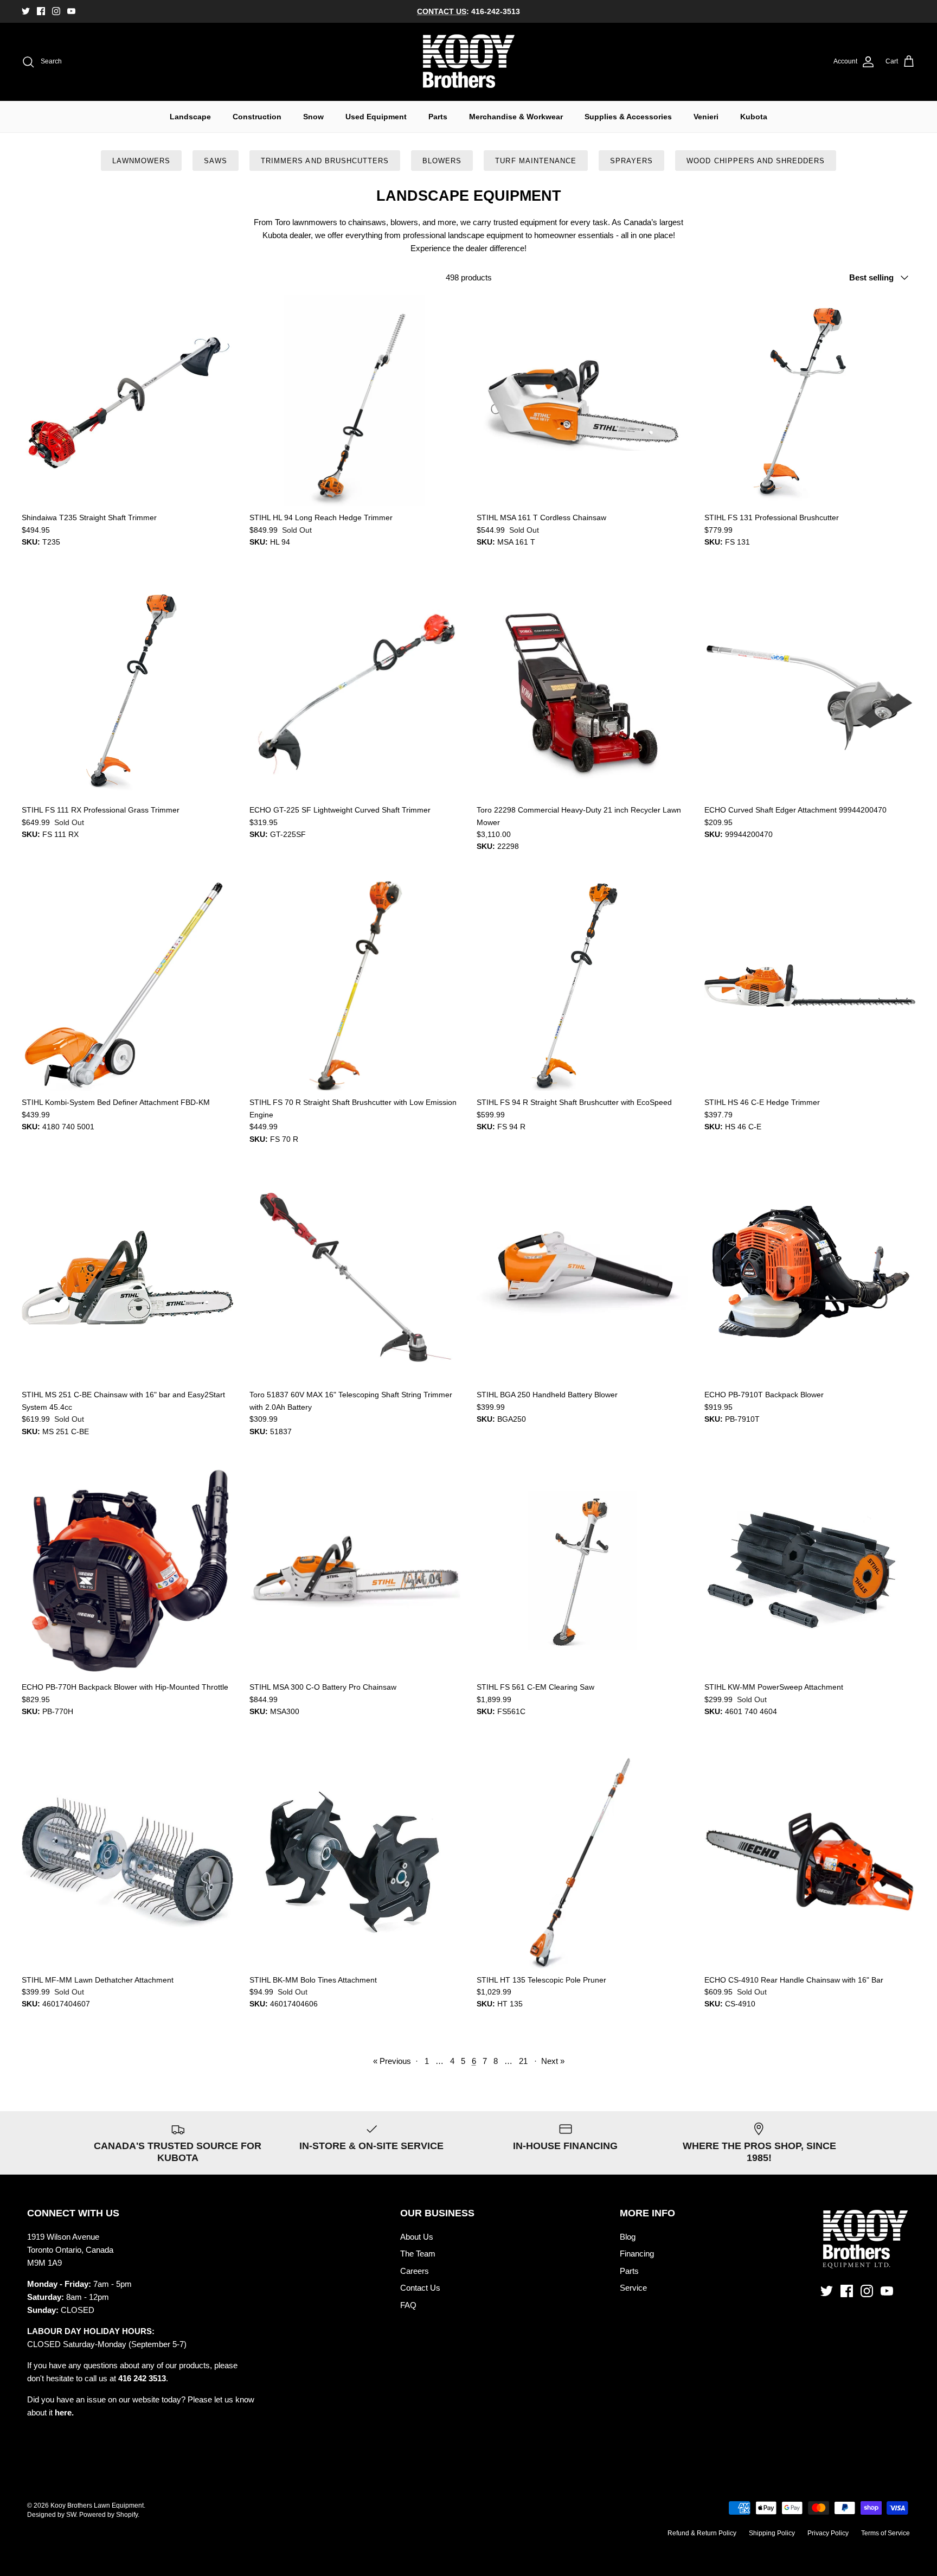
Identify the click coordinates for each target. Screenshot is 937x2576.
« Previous (392, 2061)
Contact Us (420, 2288)
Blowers (442, 161)
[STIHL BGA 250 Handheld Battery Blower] (582, 1278)
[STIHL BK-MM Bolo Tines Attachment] (355, 1863)
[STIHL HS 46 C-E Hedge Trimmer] (810, 986)
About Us (417, 2237)
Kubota (754, 117)
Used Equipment (376, 117)
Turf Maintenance (536, 161)
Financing (637, 2254)
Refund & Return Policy (702, 2533)
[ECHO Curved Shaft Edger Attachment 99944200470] (810, 693)
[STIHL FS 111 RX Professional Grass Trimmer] (127, 693)
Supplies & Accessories (628, 117)
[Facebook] (41, 11)
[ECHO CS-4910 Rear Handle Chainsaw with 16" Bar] (810, 1863)
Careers (415, 2271)
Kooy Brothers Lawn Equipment (97, 2505)
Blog (628, 2237)
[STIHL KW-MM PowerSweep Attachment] (810, 1570)
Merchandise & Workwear (516, 117)
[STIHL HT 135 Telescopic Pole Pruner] (582, 1863)
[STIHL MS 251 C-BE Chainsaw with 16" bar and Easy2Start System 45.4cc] (127, 1278)
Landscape (190, 117)
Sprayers (631, 161)
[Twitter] (26, 11)
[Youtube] (71, 11)
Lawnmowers (141, 161)
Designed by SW (52, 2515)
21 (523, 2061)
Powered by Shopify (108, 2515)
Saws (216, 161)
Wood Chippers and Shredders (756, 161)
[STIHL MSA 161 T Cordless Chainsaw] (582, 401)
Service (633, 2288)
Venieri (706, 117)
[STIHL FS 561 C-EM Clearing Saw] (582, 1570)
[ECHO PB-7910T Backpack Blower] (810, 1278)
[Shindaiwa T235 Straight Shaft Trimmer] (127, 401)
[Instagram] (56, 11)
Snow (313, 117)
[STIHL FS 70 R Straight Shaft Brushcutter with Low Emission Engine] (355, 986)
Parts (438, 117)
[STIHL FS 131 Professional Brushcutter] (810, 401)
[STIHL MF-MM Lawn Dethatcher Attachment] (127, 1863)
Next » (553, 2061)
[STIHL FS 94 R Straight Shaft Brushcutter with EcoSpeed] (582, 986)
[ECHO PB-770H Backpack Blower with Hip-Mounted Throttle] (127, 1570)
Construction (257, 117)
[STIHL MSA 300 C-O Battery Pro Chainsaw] (355, 1570)
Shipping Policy (772, 2533)
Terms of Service (885, 2533)
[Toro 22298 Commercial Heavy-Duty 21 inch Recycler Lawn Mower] (582, 693)
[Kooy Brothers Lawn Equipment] (469, 62)
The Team (418, 2254)
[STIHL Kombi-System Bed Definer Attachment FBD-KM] (127, 986)
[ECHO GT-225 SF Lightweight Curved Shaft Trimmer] (355, 693)
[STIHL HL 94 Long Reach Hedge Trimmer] (355, 401)
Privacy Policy (828, 2533)
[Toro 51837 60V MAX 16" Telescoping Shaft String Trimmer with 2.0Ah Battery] (355, 1278)
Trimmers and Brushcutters (325, 161)
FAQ (408, 2305)
